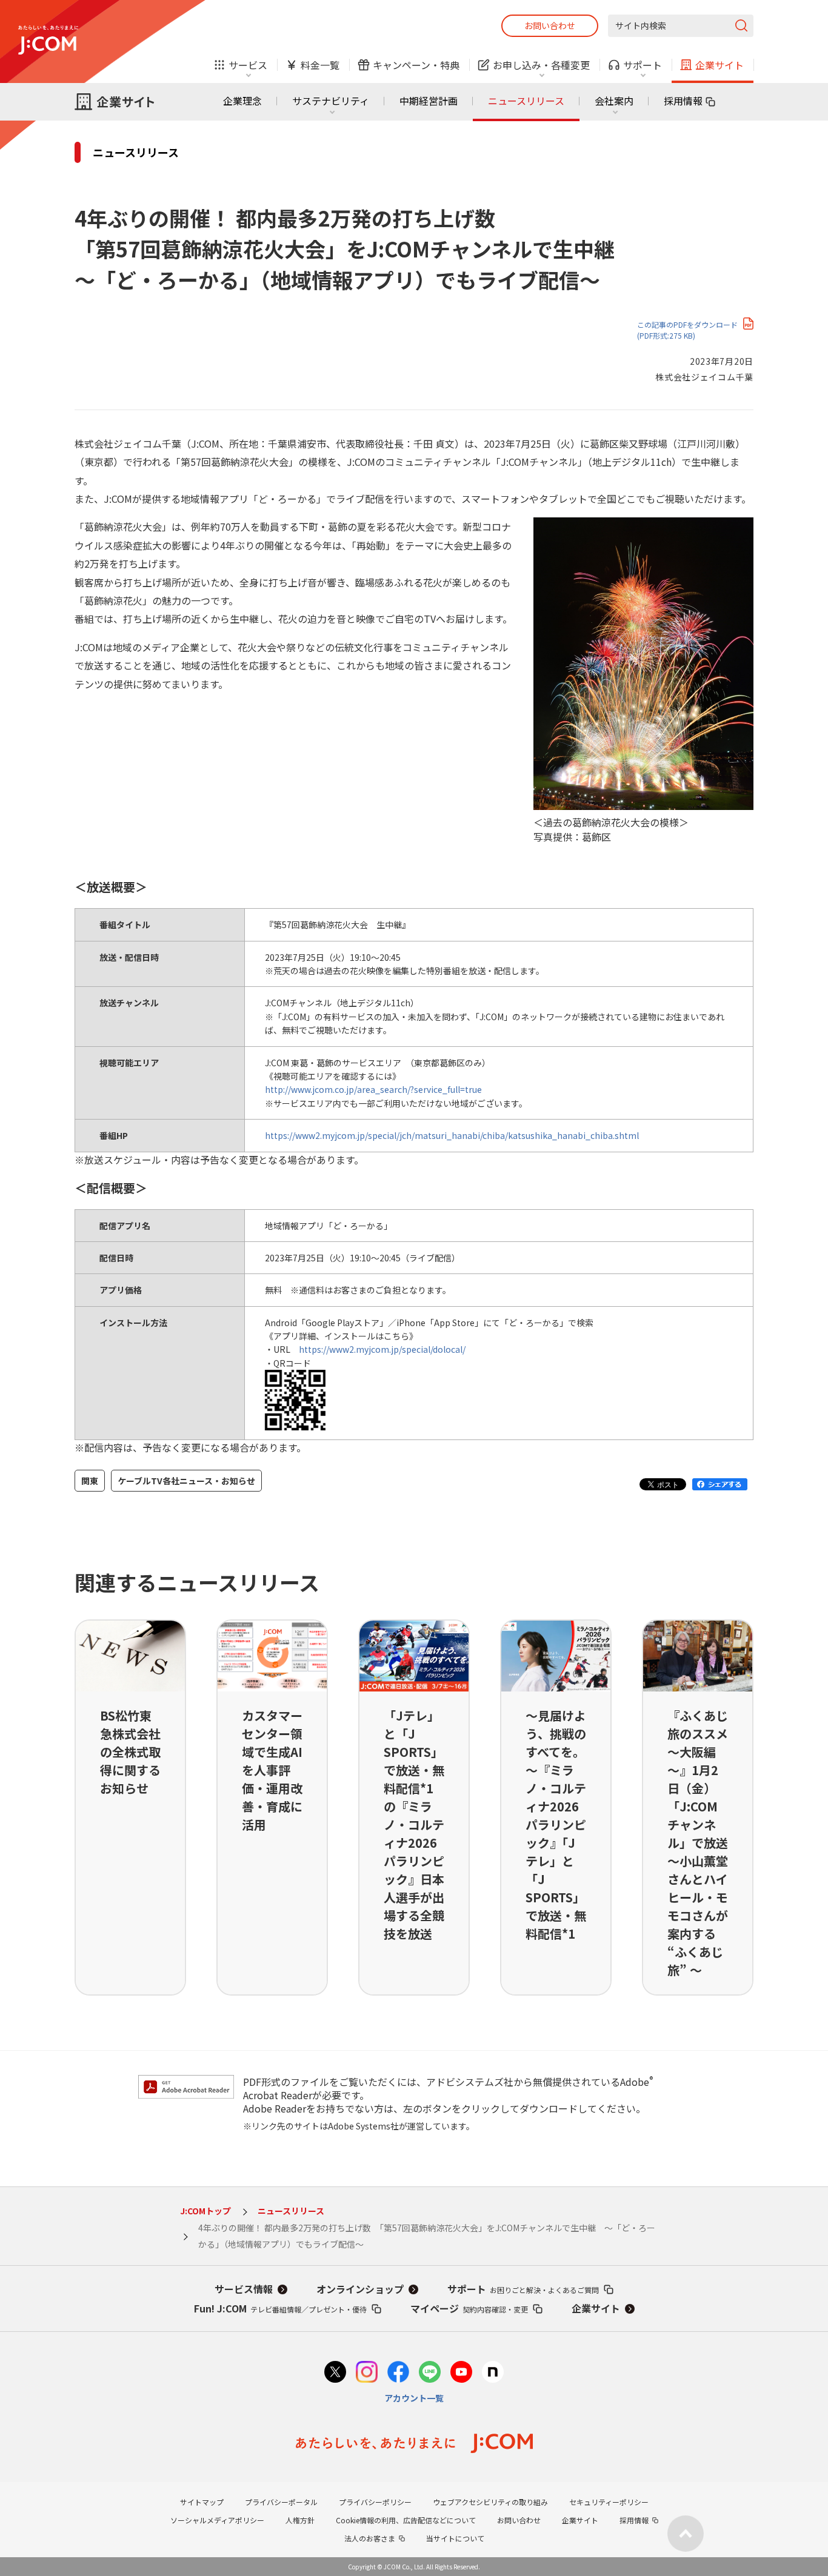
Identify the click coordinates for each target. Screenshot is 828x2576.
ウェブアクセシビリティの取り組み (490, 2502)
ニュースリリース (526, 101)
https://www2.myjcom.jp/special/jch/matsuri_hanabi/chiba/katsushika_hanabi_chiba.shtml (452, 1135)
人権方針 (300, 2520)
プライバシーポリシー (375, 2502)
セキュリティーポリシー (609, 2502)
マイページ (469, 2308)
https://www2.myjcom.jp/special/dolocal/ (382, 1349)
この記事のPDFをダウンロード (687, 330)
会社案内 (614, 101)
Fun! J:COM (280, 2308)
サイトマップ (202, 2502)
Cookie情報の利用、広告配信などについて (406, 2520)
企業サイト (596, 2308)
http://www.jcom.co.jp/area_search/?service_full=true (373, 1089)
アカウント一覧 (414, 2398)
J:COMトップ (205, 2211)
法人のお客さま (370, 2538)
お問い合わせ (550, 25)
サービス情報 (244, 2289)
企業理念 (242, 101)
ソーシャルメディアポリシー (217, 2520)
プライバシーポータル (281, 2502)
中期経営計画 (429, 101)
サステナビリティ (331, 101)
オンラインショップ (360, 2289)
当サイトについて (455, 2538)
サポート (523, 2289)
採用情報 (683, 101)
